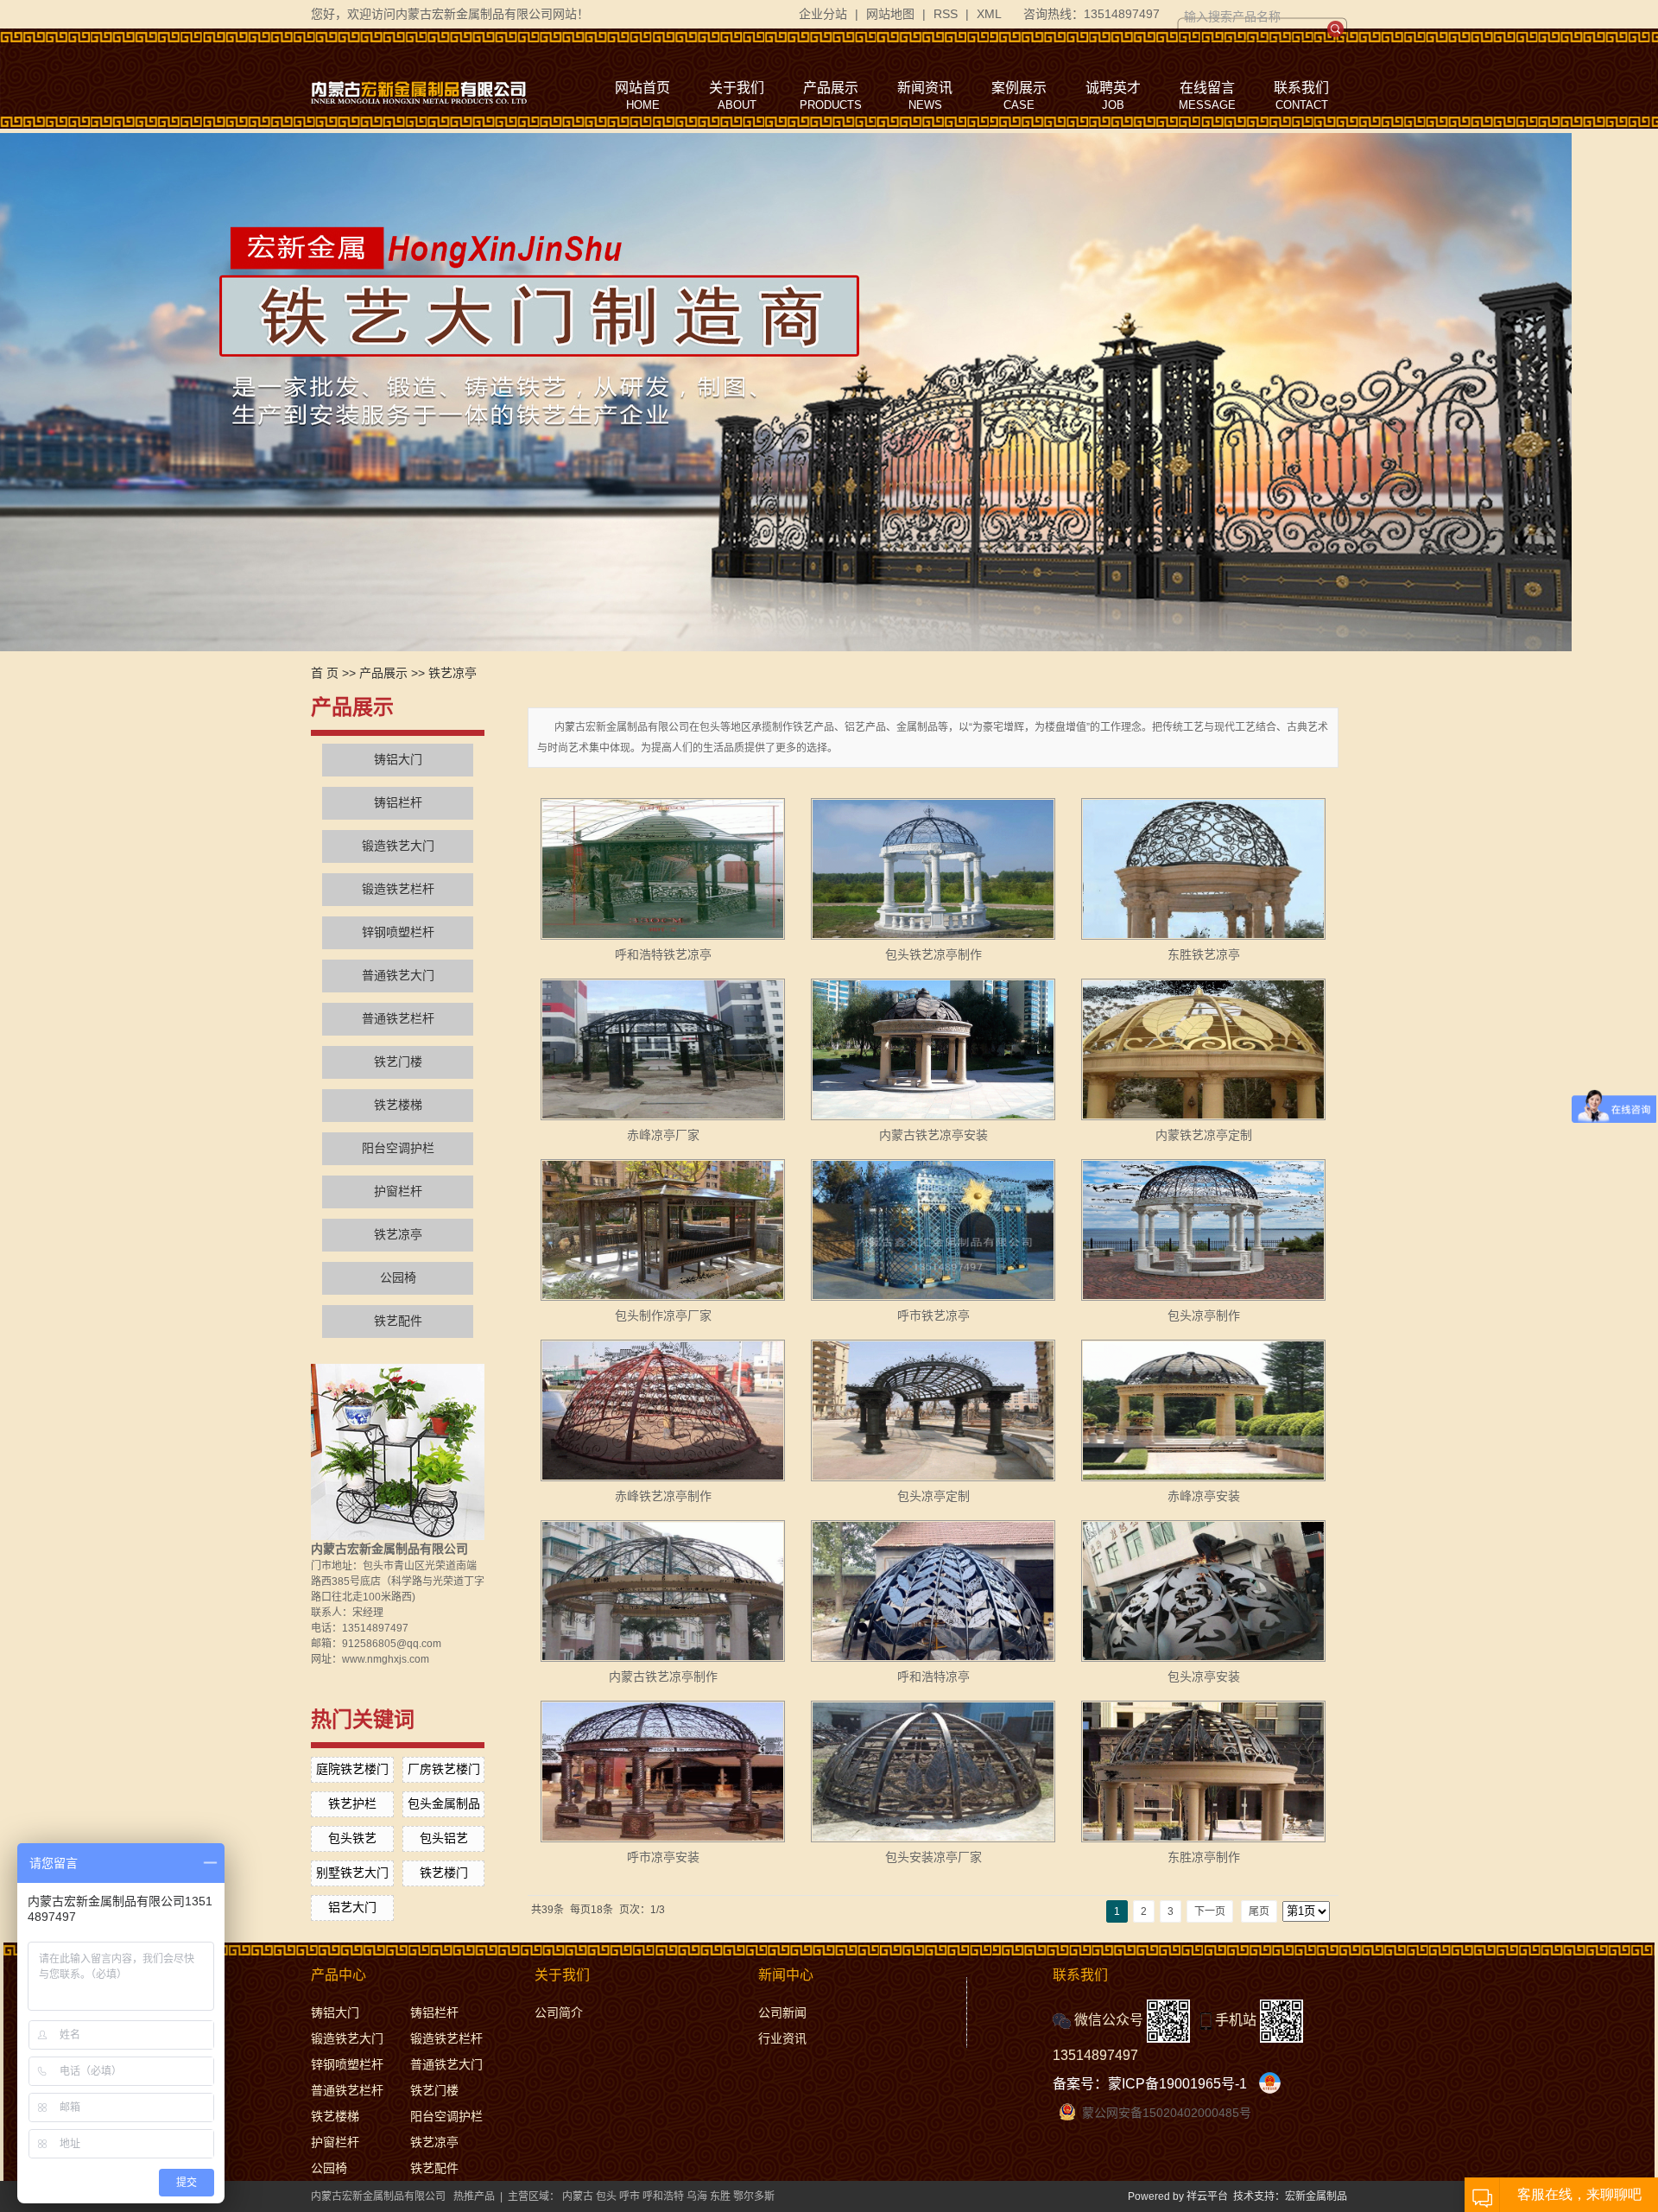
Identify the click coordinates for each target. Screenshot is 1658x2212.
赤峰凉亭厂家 (663, 1135)
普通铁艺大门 (398, 976)
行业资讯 (782, 2038)
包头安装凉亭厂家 (933, 1857)
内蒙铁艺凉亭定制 (1204, 1135)
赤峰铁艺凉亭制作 (663, 1496)
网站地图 (890, 14)
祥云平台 (1207, 2196)
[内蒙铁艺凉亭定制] (1203, 1049)
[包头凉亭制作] (1203, 1230)
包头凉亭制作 (1204, 1315)
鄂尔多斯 (754, 2196)
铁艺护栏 (352, 1803)
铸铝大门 (398, 760)
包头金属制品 (444, 1803)
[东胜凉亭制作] (1203, 1772)
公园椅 (398, 1278)
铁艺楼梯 (398, 1105)
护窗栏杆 (398, 1192)
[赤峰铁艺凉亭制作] (663, 1410)
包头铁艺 (352, 1838)
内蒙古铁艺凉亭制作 (663, 1676)
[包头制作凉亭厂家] (663, 1230)
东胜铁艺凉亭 (1204, 954)
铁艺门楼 (398, 1062)
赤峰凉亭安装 (1204, 1496)
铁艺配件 (398, 1321)
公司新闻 (782, 2012)
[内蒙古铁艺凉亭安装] (933, 1049)
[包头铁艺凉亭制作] (933, 869)
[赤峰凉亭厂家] (663, 1049)
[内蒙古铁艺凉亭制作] (663, 1591)
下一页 (1210, 1911)
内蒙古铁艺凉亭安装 (933, 1135)
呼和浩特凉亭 (933, 1676)
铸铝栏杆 (398, 803)
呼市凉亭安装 (663, 1857)
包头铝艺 (444, 1838)
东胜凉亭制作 (1204, 1857)
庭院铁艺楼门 (352, 1769)
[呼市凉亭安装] (663, 1772)
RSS (946, 14)
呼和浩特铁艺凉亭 (663, 954)
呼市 (630, 2196)
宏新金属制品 (1316, 2196)
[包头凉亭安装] (1203, 1591)
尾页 (1259, 1911)
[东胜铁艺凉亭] (1203, 869)
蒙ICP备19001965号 (1171, 2084)
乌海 (697, 2196)
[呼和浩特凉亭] (933, 1591)
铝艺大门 (352, 1907)
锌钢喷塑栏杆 (398, 932)
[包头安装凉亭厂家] (933, 1772)
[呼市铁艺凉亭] (933, 1230)
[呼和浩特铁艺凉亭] (663, 869)
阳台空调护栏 (398, 1148)
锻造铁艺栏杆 (398, 889)
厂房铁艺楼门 (444, 1769)
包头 (606, 2196)
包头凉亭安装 (1204, 1676)
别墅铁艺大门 (352, 1873)
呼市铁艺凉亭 (933, 1315)
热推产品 (474, 2196)
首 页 (325, 673)
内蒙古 (578, 2196)
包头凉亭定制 (933, 1496)
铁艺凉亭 (452, 673)
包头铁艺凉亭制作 (933, 954)
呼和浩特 (663, 2196)
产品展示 (383, 673)
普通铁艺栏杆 (398, 1019)
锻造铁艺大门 (398, 846)
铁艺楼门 (444, 1873)
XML (989, 14)
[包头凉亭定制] (933, 1410)
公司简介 (559, 2012)
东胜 (720, 2196)
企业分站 (823, 14)
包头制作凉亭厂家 (663, 1315)
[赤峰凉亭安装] (1203, 1410)
